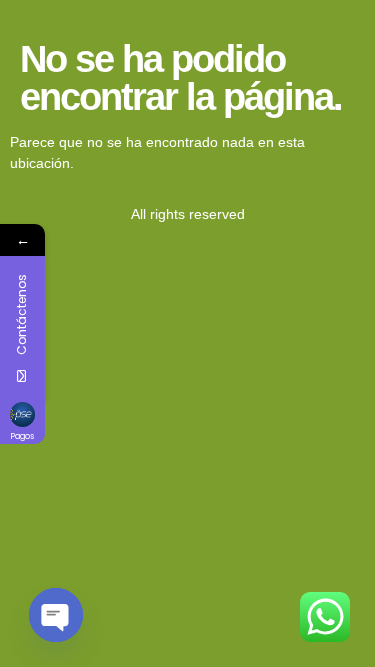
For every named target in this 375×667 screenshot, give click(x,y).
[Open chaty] (56, 615)
